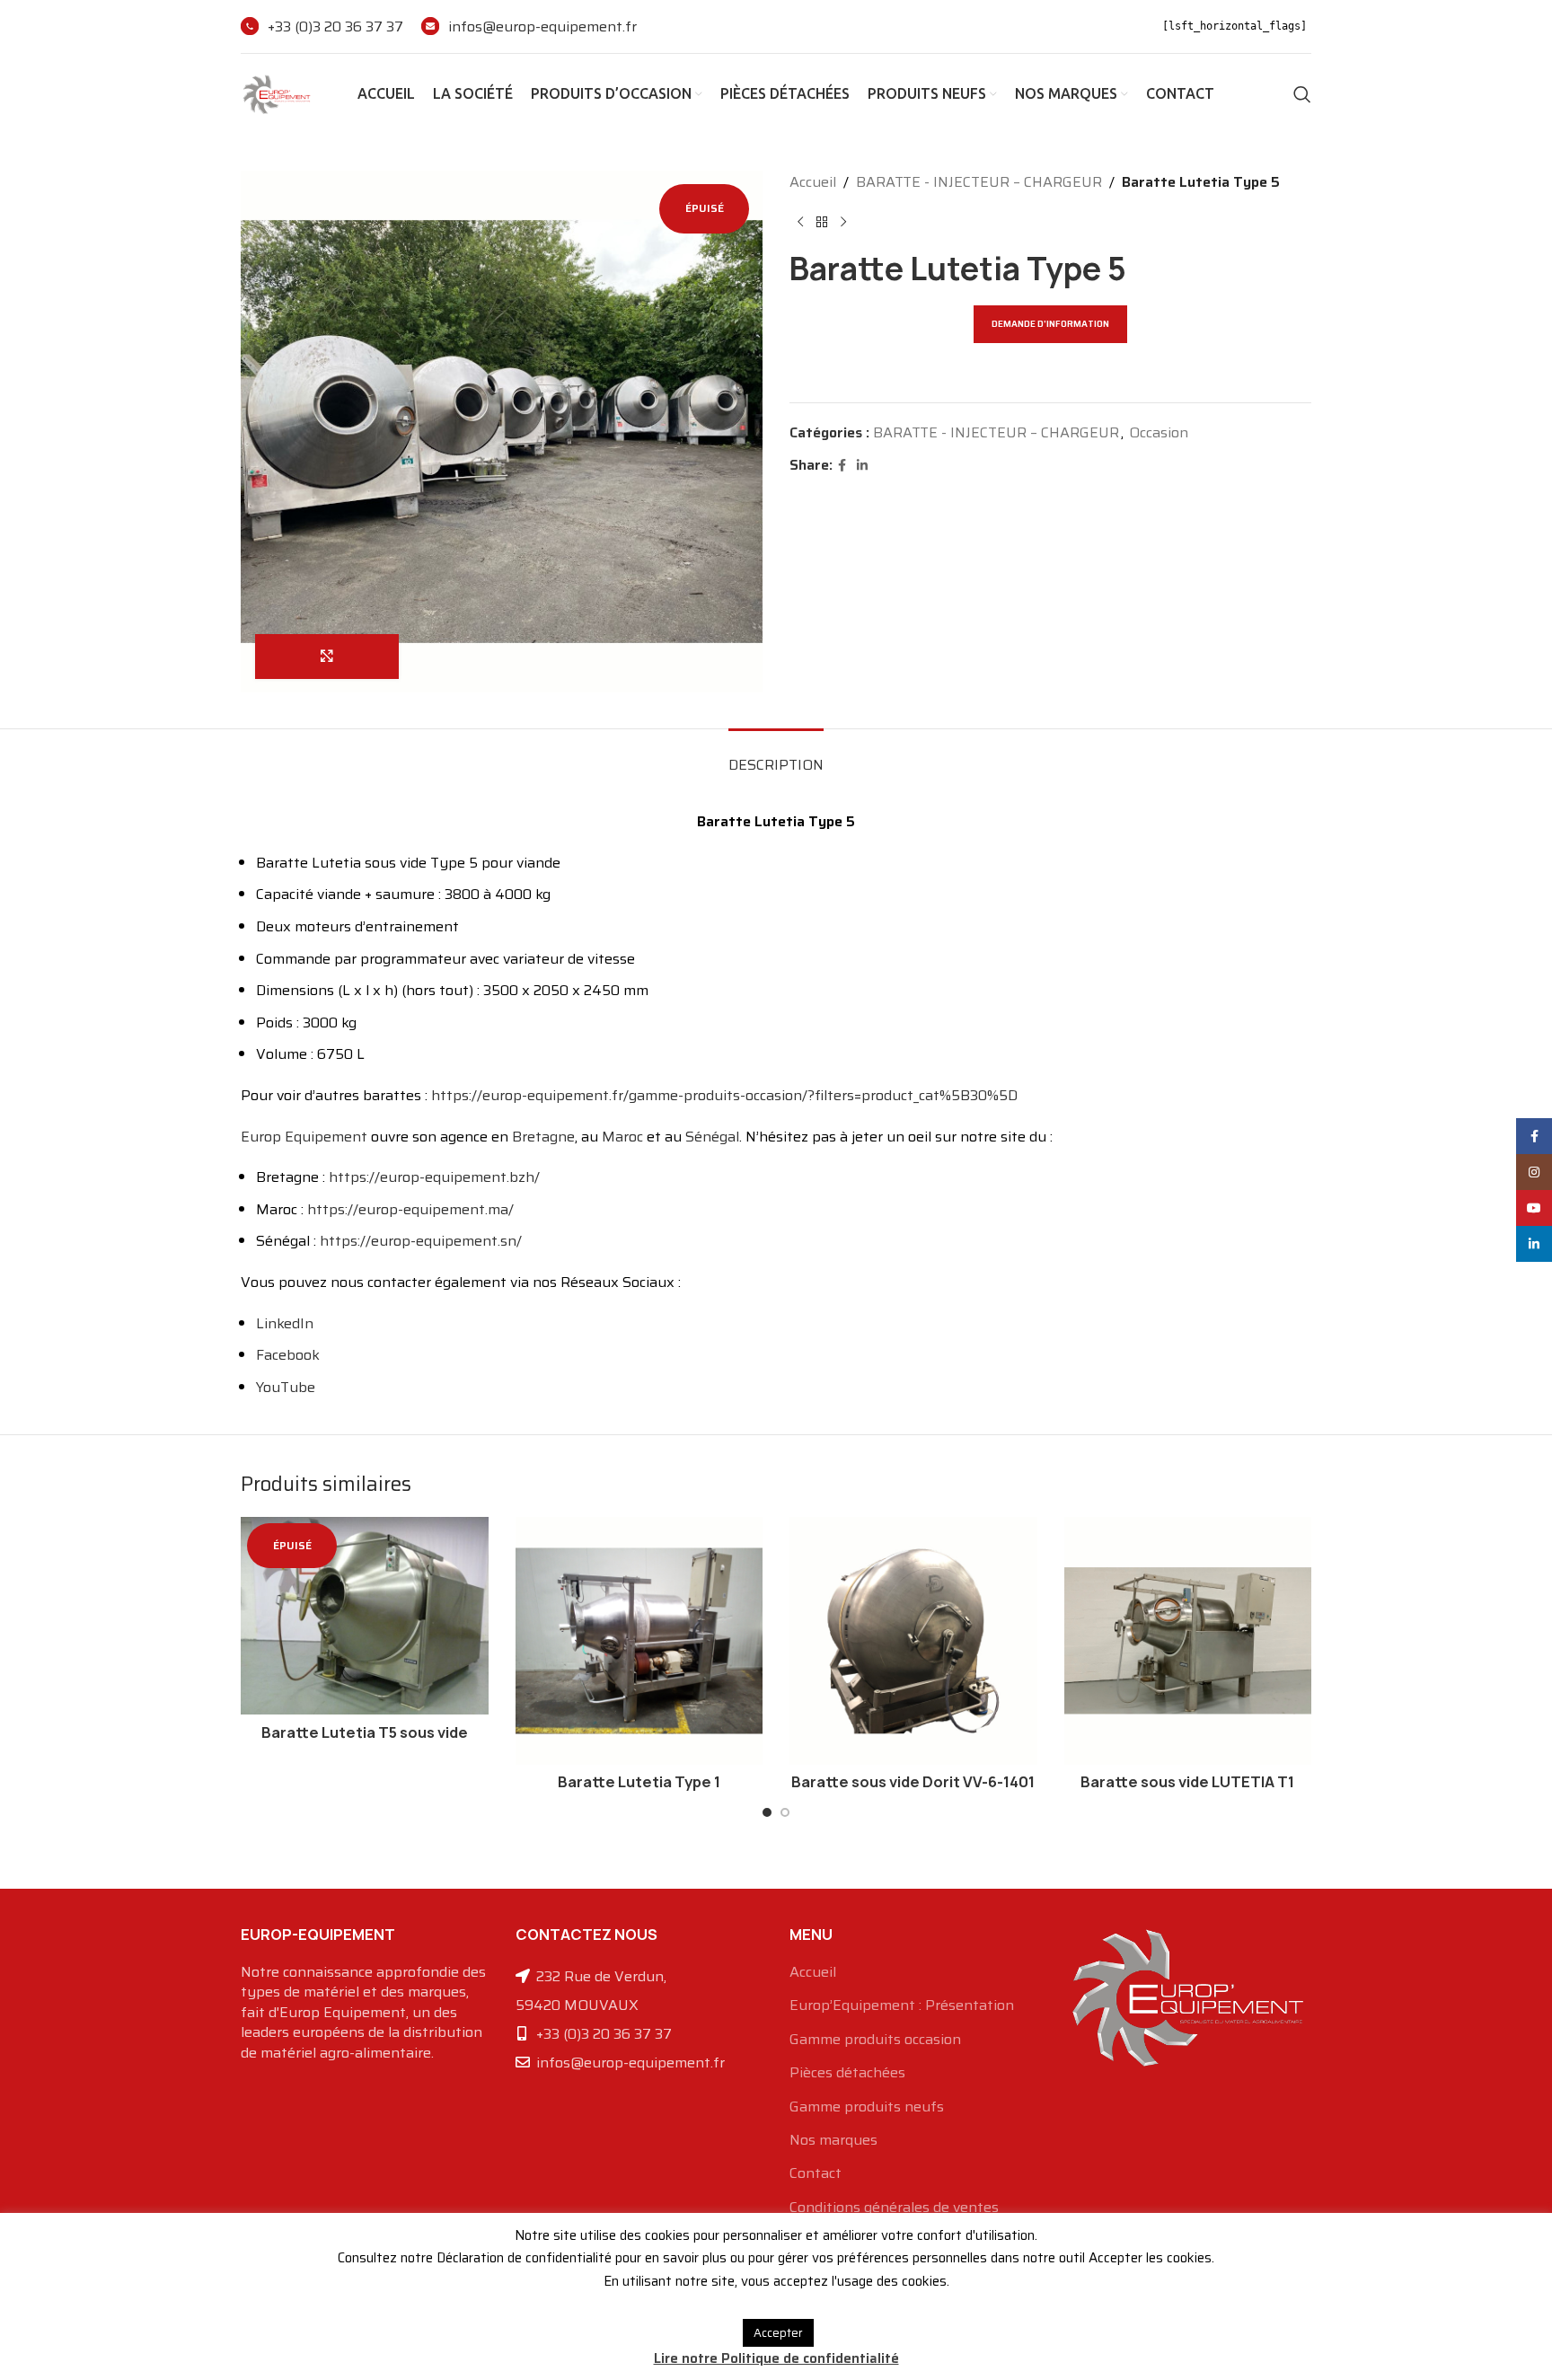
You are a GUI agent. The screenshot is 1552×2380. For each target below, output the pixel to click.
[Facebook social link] (842, 466)
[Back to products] (822, 223)
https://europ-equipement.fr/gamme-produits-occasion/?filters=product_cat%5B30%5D (724, 1095)
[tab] (776, 756)
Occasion (1159, 432)
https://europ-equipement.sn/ (421, 1241)
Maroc (622, 1137)
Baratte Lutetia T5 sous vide (365, 1732)
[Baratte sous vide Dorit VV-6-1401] (913, 1641)
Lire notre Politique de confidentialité (776, 2358)
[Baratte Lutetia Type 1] (639, 1641)
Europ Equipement (304, 1137)
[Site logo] (277, 93)
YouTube (286, 1387)
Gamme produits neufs (867, 2107)
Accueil (813, 182)
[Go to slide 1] (767, 1812)
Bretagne (543, 1137)
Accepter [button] (778, 2333)
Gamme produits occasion (875, 2040)
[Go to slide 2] (785, 1812)
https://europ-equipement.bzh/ (434, 1177)
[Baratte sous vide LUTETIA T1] (1188, 1641)
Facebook (288, 1355)
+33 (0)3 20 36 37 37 (335, 26)
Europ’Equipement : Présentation (902, 2005)
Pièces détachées (847, 2073)
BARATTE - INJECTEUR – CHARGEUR (979, 182)
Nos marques (833, 2140)
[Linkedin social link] (862, 466)
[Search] (1302, 94)
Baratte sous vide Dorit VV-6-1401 (913, 1782)
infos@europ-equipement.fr (542, 26)
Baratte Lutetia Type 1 (639, 1782)
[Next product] (843, 223)
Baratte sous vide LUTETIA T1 (1187, 1782)
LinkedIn (285, 1323)
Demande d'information (1050, 324)
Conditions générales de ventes (894, 2208)
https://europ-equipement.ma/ (410, 1209)
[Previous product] (800, 223)
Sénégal (712, 1137)
